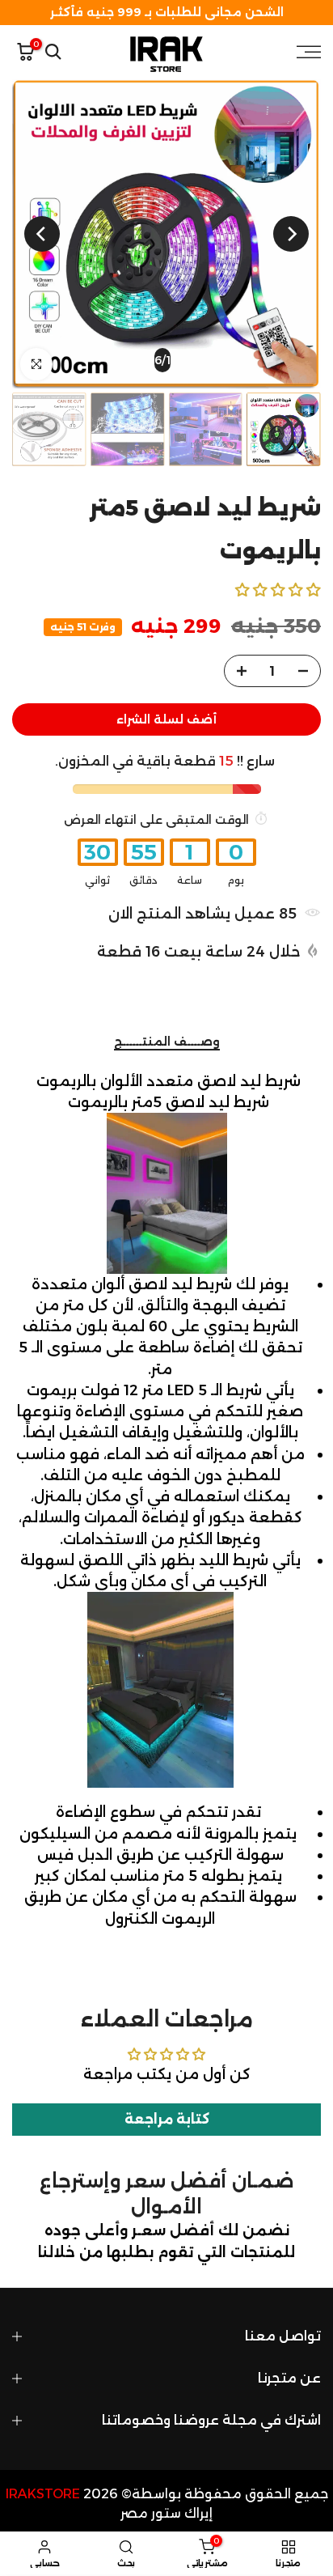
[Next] (42, 234)
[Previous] (291, 234)
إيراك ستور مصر (166, 2513)
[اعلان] (166, 13)
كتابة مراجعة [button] (167, 2119)
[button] (278, 590)
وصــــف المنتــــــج (167, 1042)
